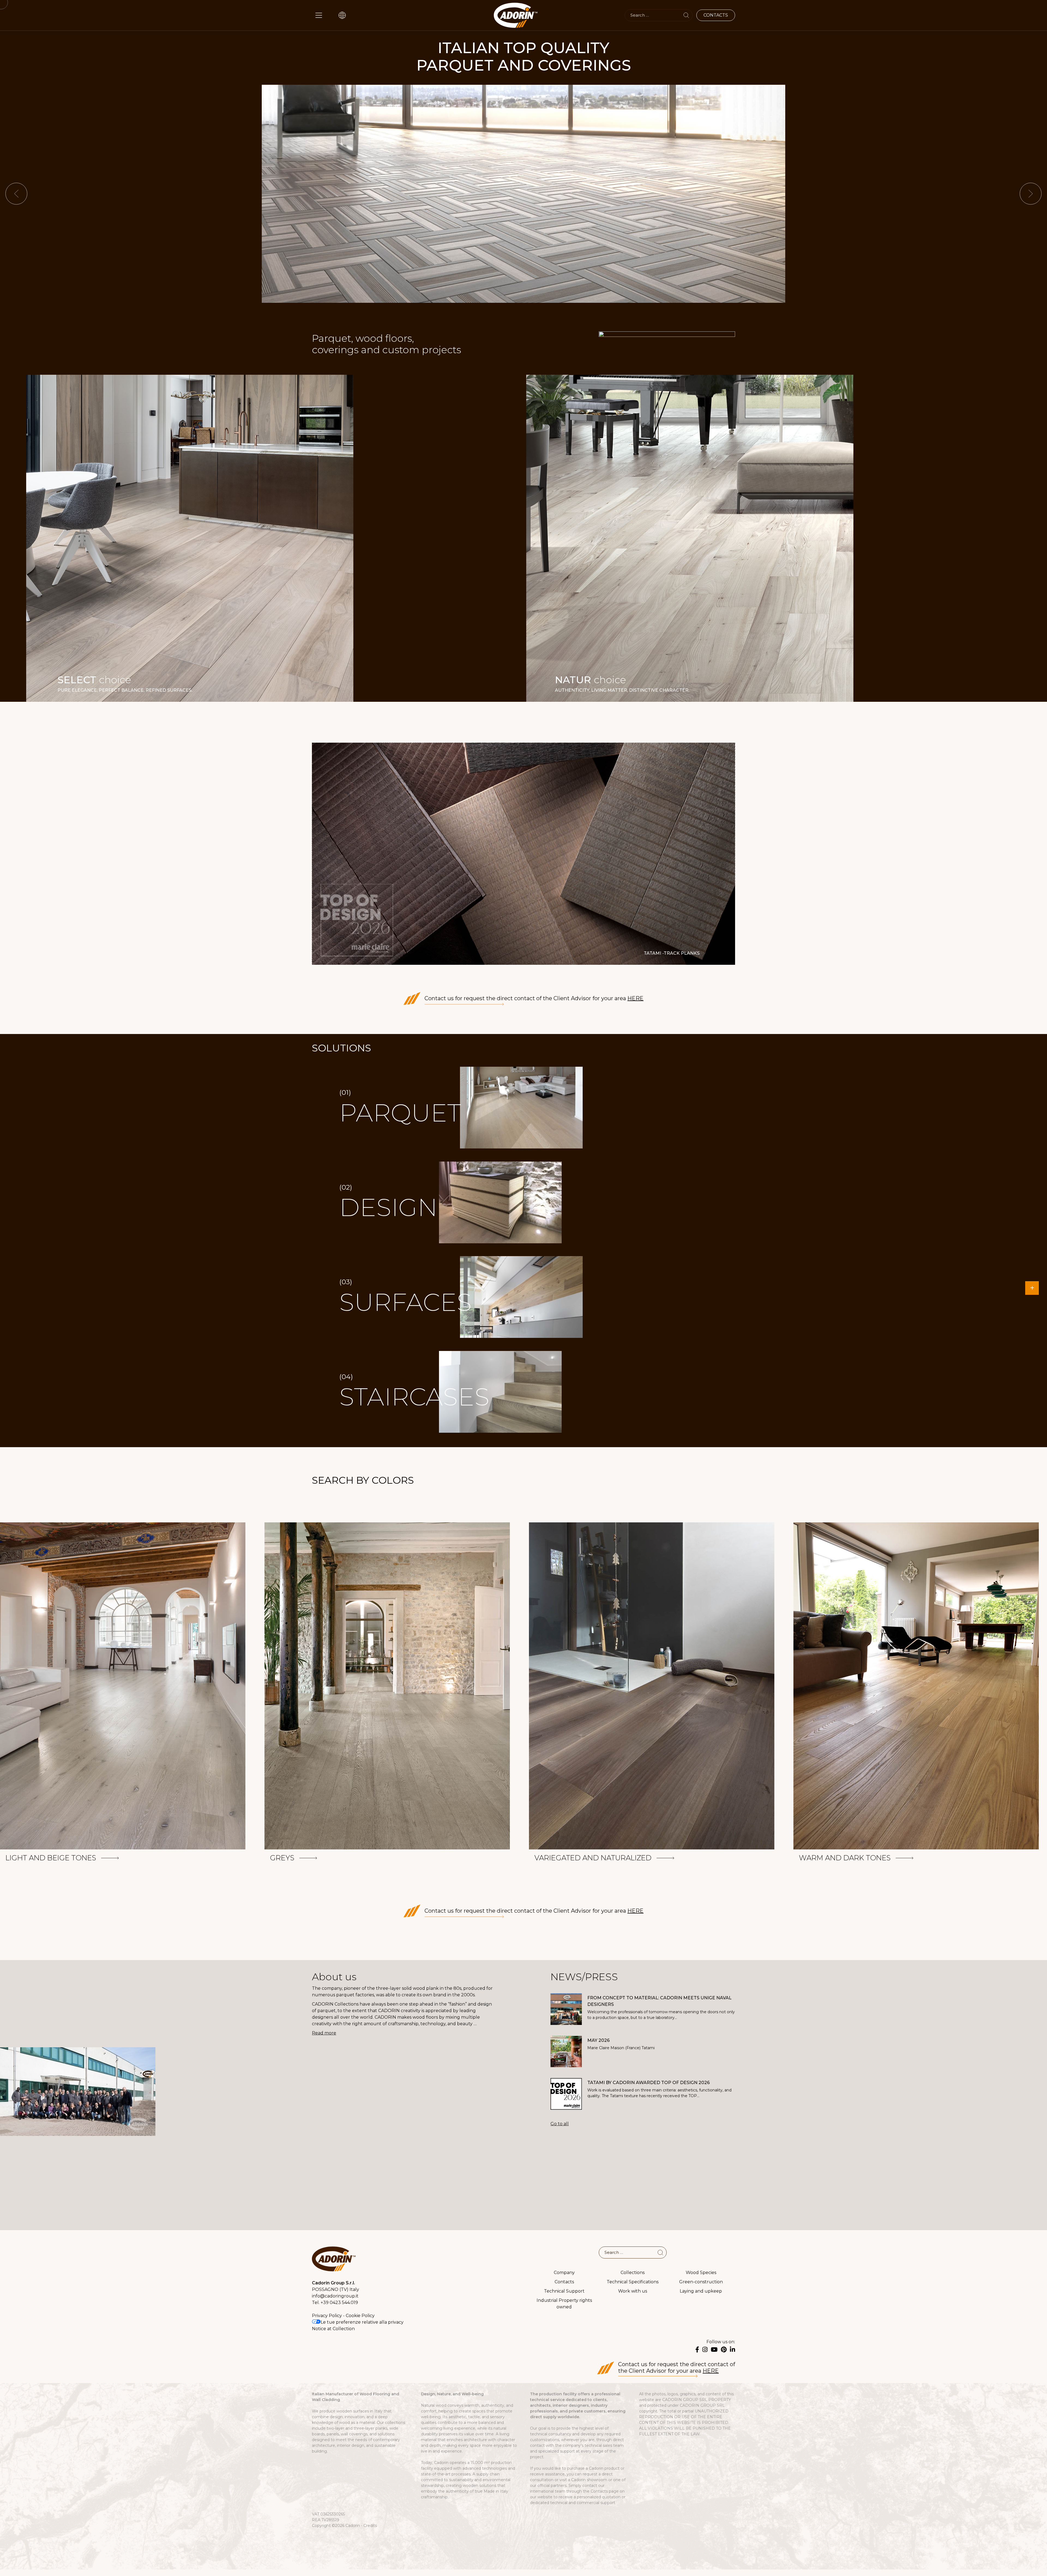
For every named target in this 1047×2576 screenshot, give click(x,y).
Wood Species (701, 2273)
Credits (370, 2526)
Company (564, 2273)
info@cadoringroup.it (335, 2296)
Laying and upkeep (701, 2291)
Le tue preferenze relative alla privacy (362, 2322)
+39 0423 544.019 (339, 2303)
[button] (16, 195)
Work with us (633, 2291)
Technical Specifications (633, 2282)
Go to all (560, 2124)
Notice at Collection (333, 2329)
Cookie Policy (360, 2316)
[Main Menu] (319, 15)
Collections (633, 2273)
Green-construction (701, 2282)
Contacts (564, 2282)
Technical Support (564, 2291)
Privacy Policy (327, 2316)
